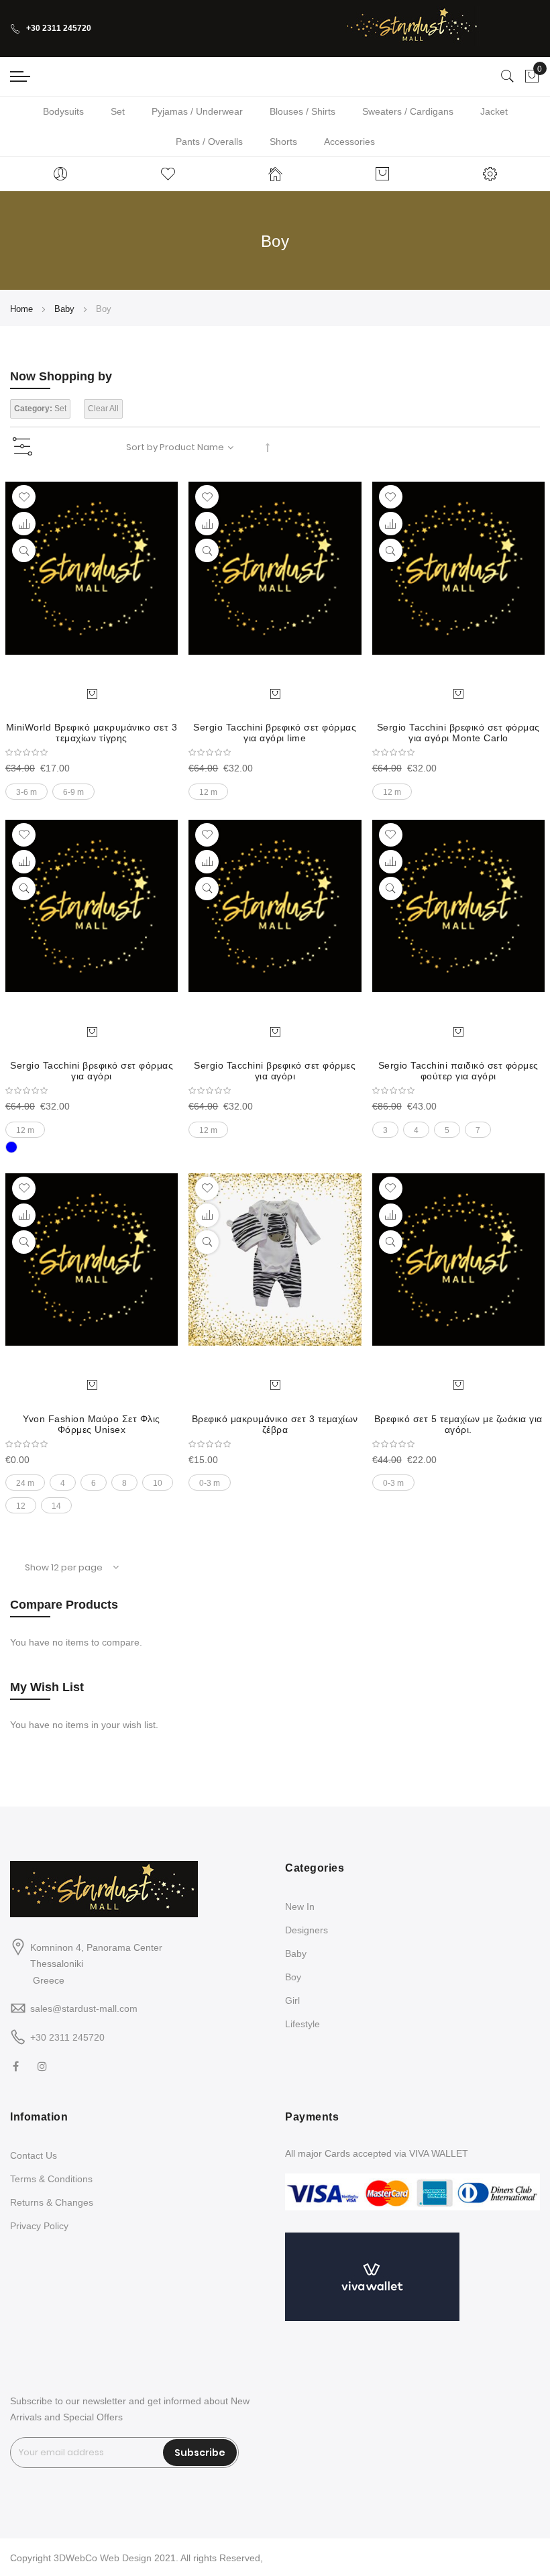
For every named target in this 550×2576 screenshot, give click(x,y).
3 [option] (385, 1130)
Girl (292, 2000)
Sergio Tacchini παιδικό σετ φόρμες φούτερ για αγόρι (458, 1071)
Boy (293, 1977)
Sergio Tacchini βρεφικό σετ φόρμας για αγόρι (92, 1071)
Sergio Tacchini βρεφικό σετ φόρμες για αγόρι (275, 1071)
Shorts (283, 142)
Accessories (349, 142)
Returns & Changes (52, 2202)
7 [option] (478, 1130)
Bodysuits (63, 111)
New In (300, 1907)
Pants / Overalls (209, 142)
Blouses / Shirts (302, 111)
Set (118, 111)
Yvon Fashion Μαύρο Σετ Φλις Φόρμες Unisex (92, 1424)
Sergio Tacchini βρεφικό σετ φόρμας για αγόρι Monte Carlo (458, 733)
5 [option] (447, 1130)
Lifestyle (302, 2024)
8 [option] (124, 1483)
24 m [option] (25, 1483)
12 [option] (21, 1506)
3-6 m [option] (26, 792)
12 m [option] (208, 792)
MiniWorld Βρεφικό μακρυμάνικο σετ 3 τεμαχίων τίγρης (92, 733)
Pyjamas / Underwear (197, 111)
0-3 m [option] (210, 1483)
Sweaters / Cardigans (408, 111)
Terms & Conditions (51, 2179)
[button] (24, 497)
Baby (66, 309)
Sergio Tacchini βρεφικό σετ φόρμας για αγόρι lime (275, 733)
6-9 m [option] (73, 792)
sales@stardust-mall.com (84, 2008)
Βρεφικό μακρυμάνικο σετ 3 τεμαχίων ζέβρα (275, 1424)
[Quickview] (24, 550)
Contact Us (34, 2155)
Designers (307, 1930)
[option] (11, 1147)
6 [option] (94, 1483)
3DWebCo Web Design (103, 2558)
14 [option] (56, 1506)
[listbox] (92, 788)
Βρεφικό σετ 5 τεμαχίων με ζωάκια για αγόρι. (458, 1424)
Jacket (494, 111)
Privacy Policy (39, 2226)
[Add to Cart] (92, 693)
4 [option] (416, 1130)
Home (23, 309)
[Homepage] (275, 174)
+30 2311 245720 (59, 28)
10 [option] (158, 1483)
